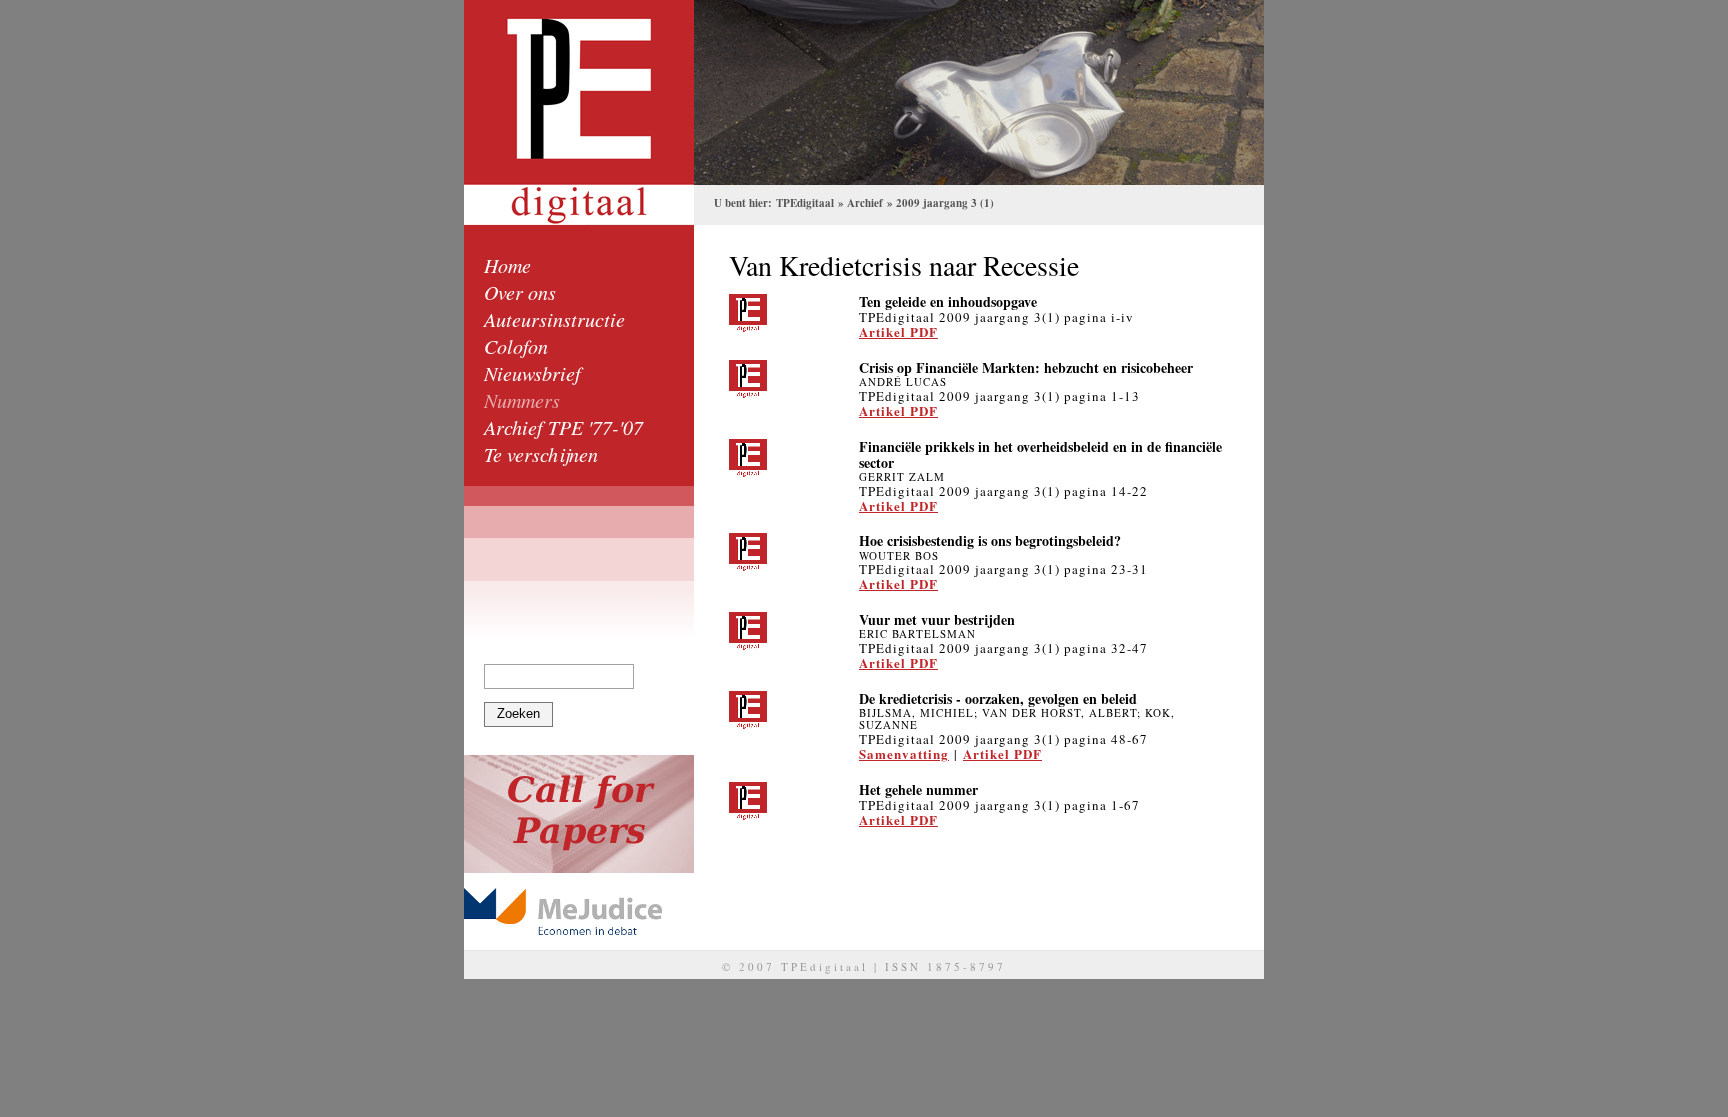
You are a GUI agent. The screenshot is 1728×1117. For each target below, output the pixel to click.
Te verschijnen (541, 454)
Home (507, 265)
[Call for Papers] (579, 814)
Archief (865, 203)
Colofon (516, 346)
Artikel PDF (898, 331)
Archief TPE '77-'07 (563, 427)
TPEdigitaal (805, 203)
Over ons (520, 292)
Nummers (522, 400)
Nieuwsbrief (532, 373)
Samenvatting (904, 753)
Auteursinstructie (554, 319)
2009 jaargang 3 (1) (945, 203)
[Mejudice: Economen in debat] (579, 911)
